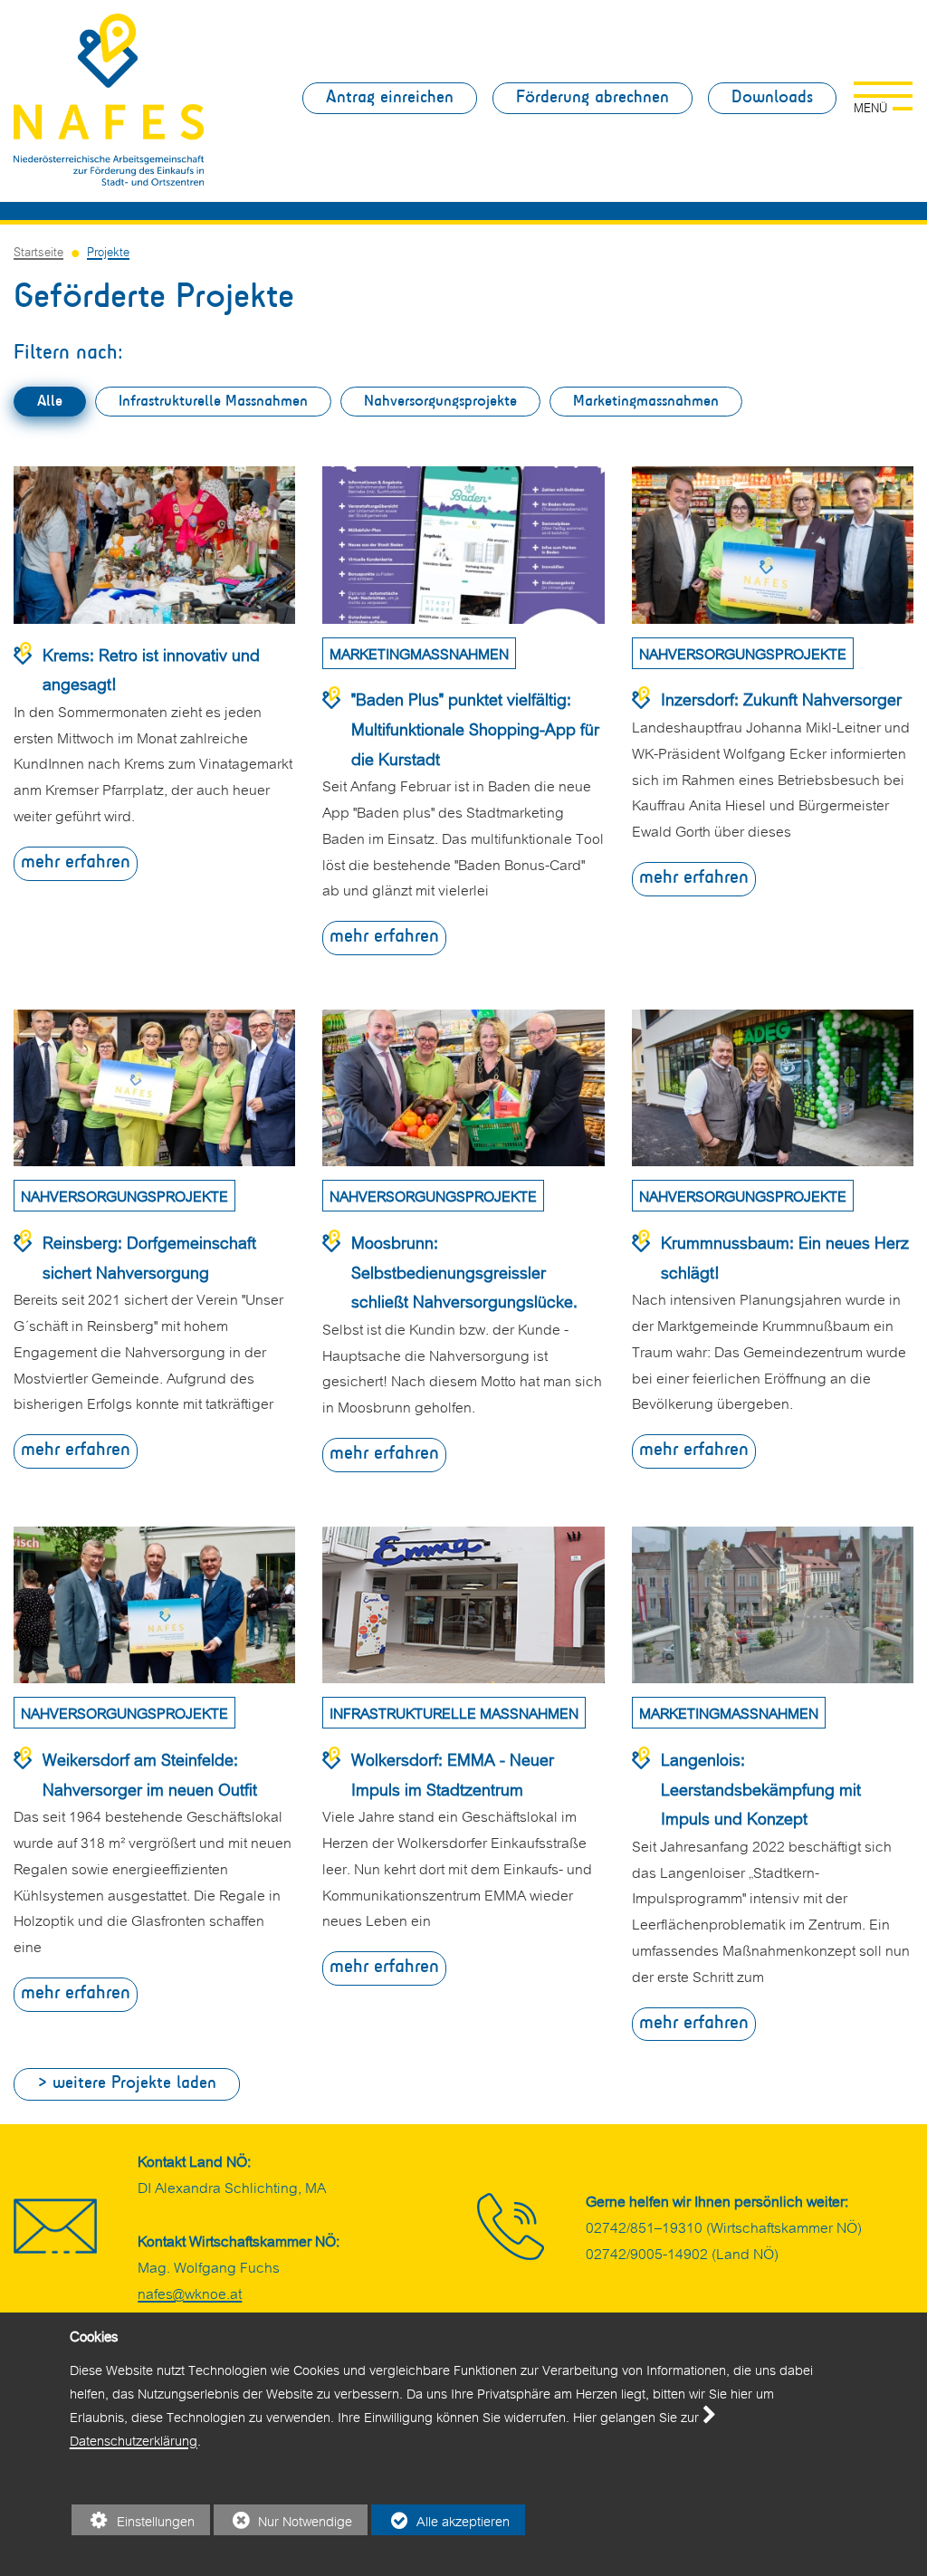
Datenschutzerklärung (134, 2439)
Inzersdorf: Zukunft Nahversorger (781, 698)
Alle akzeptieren (440, 2522)
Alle (50, 402)
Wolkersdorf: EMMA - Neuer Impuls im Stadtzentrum (453, 1773)
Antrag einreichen (390, 98)
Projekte (108, 250)
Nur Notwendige (283, 2522)
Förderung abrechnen (593, 98)
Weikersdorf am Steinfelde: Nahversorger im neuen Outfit (150, 1773)
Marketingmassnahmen (646, 402)
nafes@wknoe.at (190, 2292)
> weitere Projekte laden (127, 2083)
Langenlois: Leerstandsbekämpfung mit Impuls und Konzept (761, 1787)
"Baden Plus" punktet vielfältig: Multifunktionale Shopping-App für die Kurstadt (475, 727)
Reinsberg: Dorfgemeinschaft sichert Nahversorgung (149, 1256)
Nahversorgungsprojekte (440, 402)
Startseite (38, 250)
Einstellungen (133, 2522)
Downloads (772, 98)
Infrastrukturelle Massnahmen (213, 402)
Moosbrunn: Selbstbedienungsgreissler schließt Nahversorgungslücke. (464, 1270)
